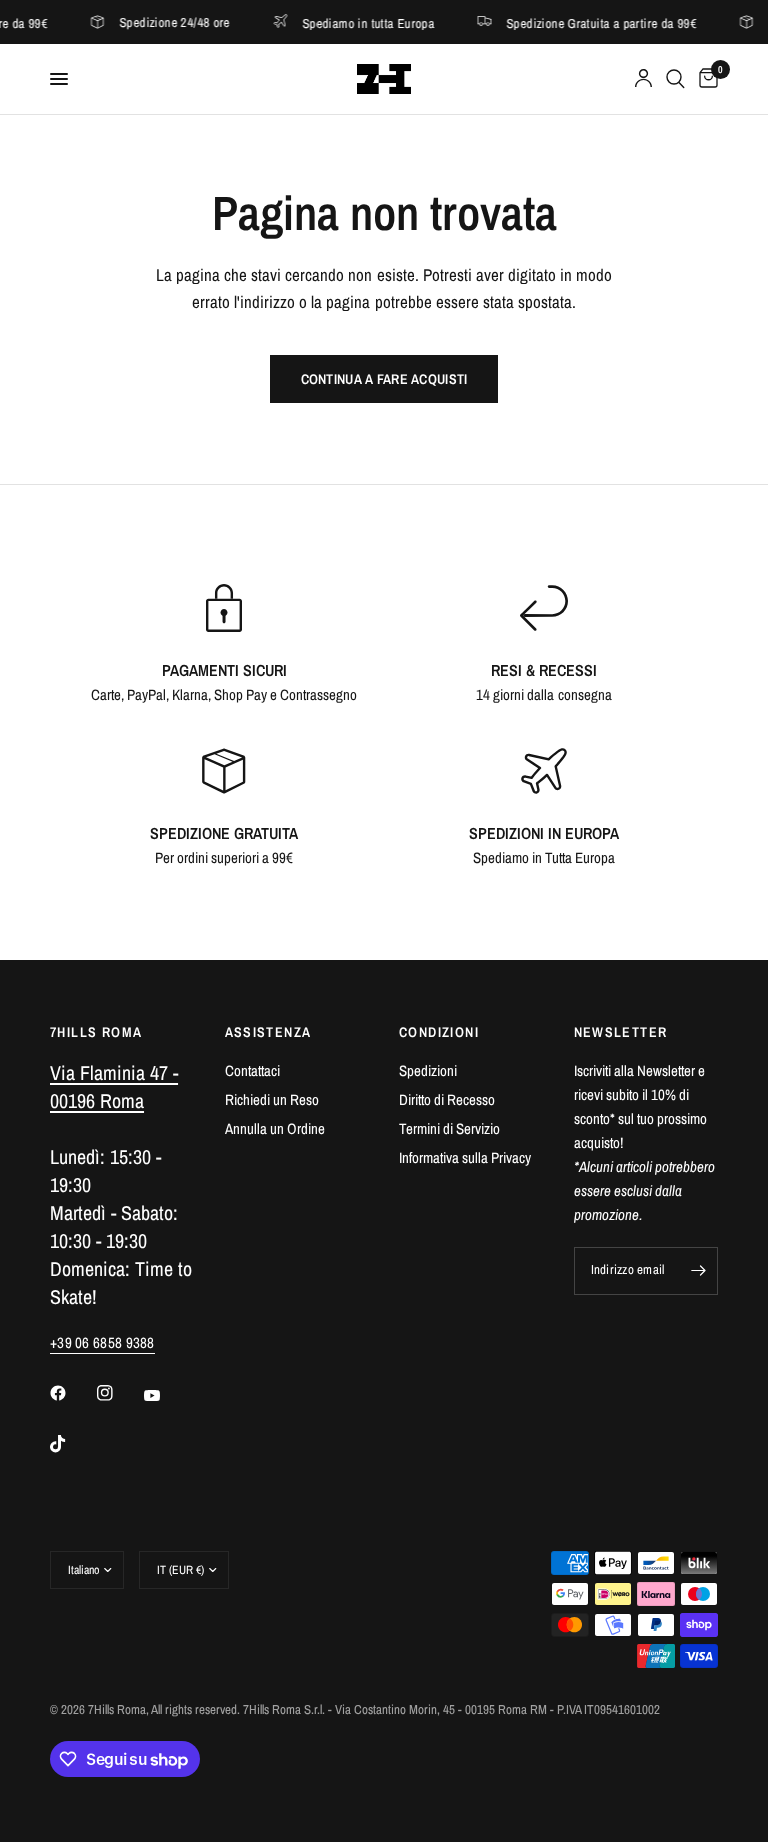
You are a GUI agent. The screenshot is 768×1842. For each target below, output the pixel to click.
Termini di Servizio (449, 1128)
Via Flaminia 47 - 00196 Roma (114, 1086)
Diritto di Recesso (447, 1099)
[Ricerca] (675, 79)
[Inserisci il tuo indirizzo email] (698, 1271)
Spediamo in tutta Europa (340, 22)
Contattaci (252, 1070)
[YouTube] (166, 1395)
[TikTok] (72, 1444)
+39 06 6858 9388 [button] (102, 1342)
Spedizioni (428, 1070)
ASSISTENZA (268, 1032)
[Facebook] (72, 1393)
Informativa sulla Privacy (465, 1157)
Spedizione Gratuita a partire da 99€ (574, 22)
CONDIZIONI (439, 1032)
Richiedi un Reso (272, 1099)
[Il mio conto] (643, 79)
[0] (705, 79)
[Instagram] (119, 1393)
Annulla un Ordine (275, 1128)
